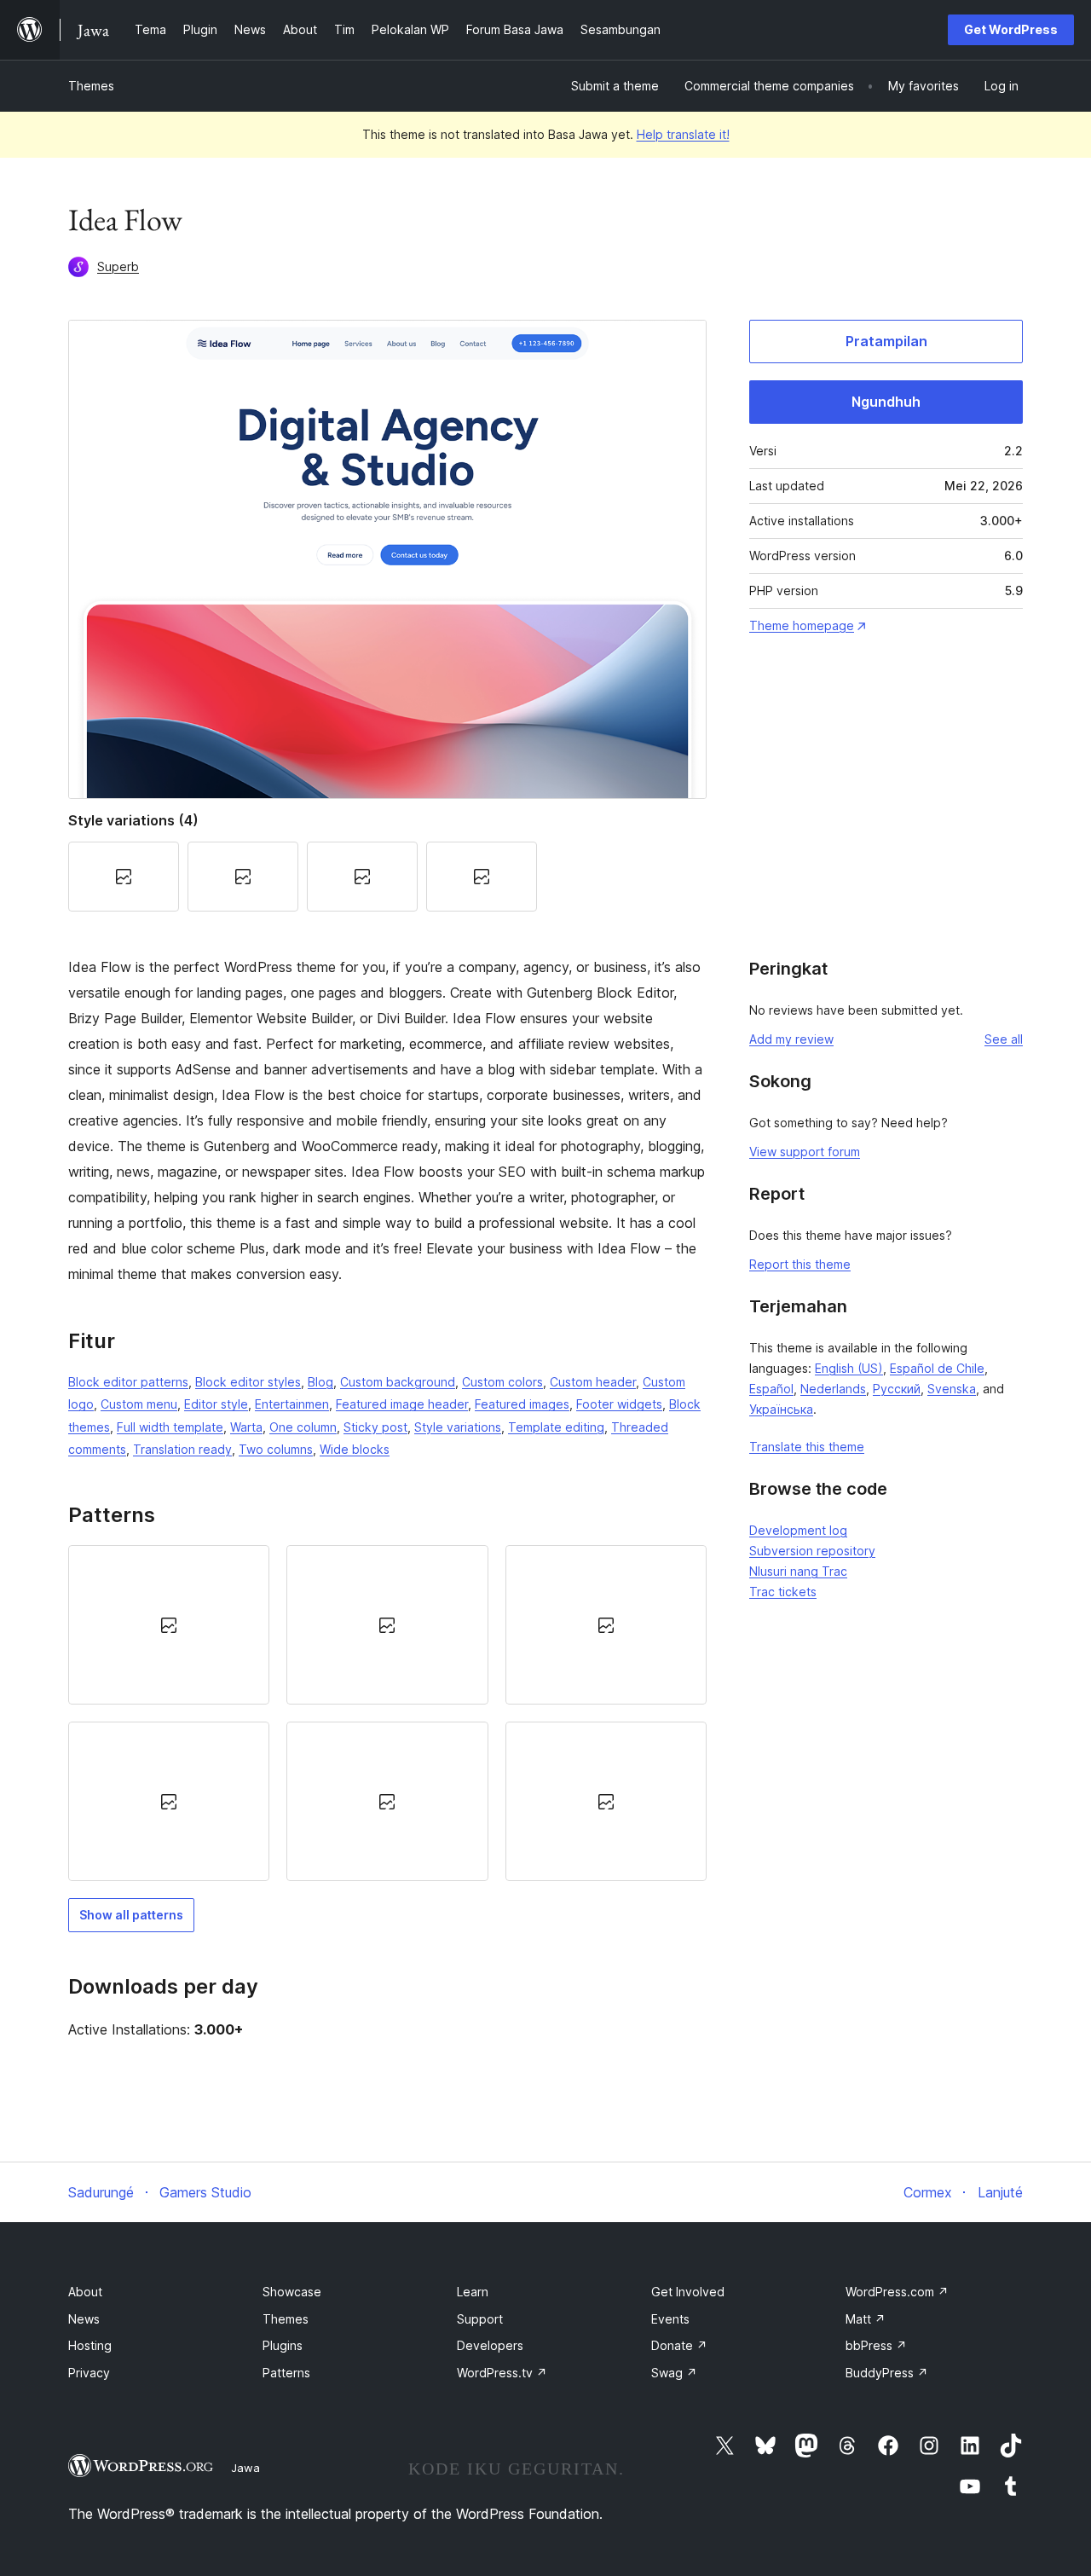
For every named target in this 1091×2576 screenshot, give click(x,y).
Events (670, 2319)
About (85, 2292)
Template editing (556, 1427)
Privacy (89, 2373)
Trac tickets (783, 1592)
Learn (473, 2292)
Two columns (276, 1449)
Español (771, 1389)
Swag (674, 2373)
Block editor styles (248, 1382)
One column (303, 1427)
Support (480, 2319)
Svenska (952, 1389)
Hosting (90, 2345)
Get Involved (688, 2292)
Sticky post (375, 1427)
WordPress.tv (502, 2373)
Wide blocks (355, 1449)
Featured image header (402, 1404)
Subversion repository (812, 1551)
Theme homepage (802, 625)
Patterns (286, 2373)
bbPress (876, 2345)
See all (1004, 1039)
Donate (679, 2345)
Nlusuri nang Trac (798, 1571)
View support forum (805, 1152)
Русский (897, 1389)
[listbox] (387, 1713)
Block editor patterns (128, 1382)
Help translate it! (683, 134)
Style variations (458, 1427)
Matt (866, 2319)
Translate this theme (807, 1447)
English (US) (849, 1368)
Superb (118, 266)
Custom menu (139, 1404)
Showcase (292, 2292)
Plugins (283, 2345)
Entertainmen (292, 1404)
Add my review (791, 1039)
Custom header (593, 1382)
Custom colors (502, 1382)
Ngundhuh (886, 402)
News (84, 2319)
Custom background (398, 1382)
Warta (246, 1427)
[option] (169, 1625)
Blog (320, 1382)
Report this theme (800, 1264)
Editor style (216, 1404)
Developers (490, 2345)
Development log (798, 1530)
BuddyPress (887, 2373)
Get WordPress (1011, 29)
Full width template (170, 1427)
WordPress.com (897, 2292)
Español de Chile (937, 1368)
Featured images (522, 1404)
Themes (91, 86)
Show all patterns (131, 1915)
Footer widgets (619, 1404)
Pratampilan (886, 341)
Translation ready (182, 1449)
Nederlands (833, 1389)
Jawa (245, 2468)
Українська (781, 1409)
